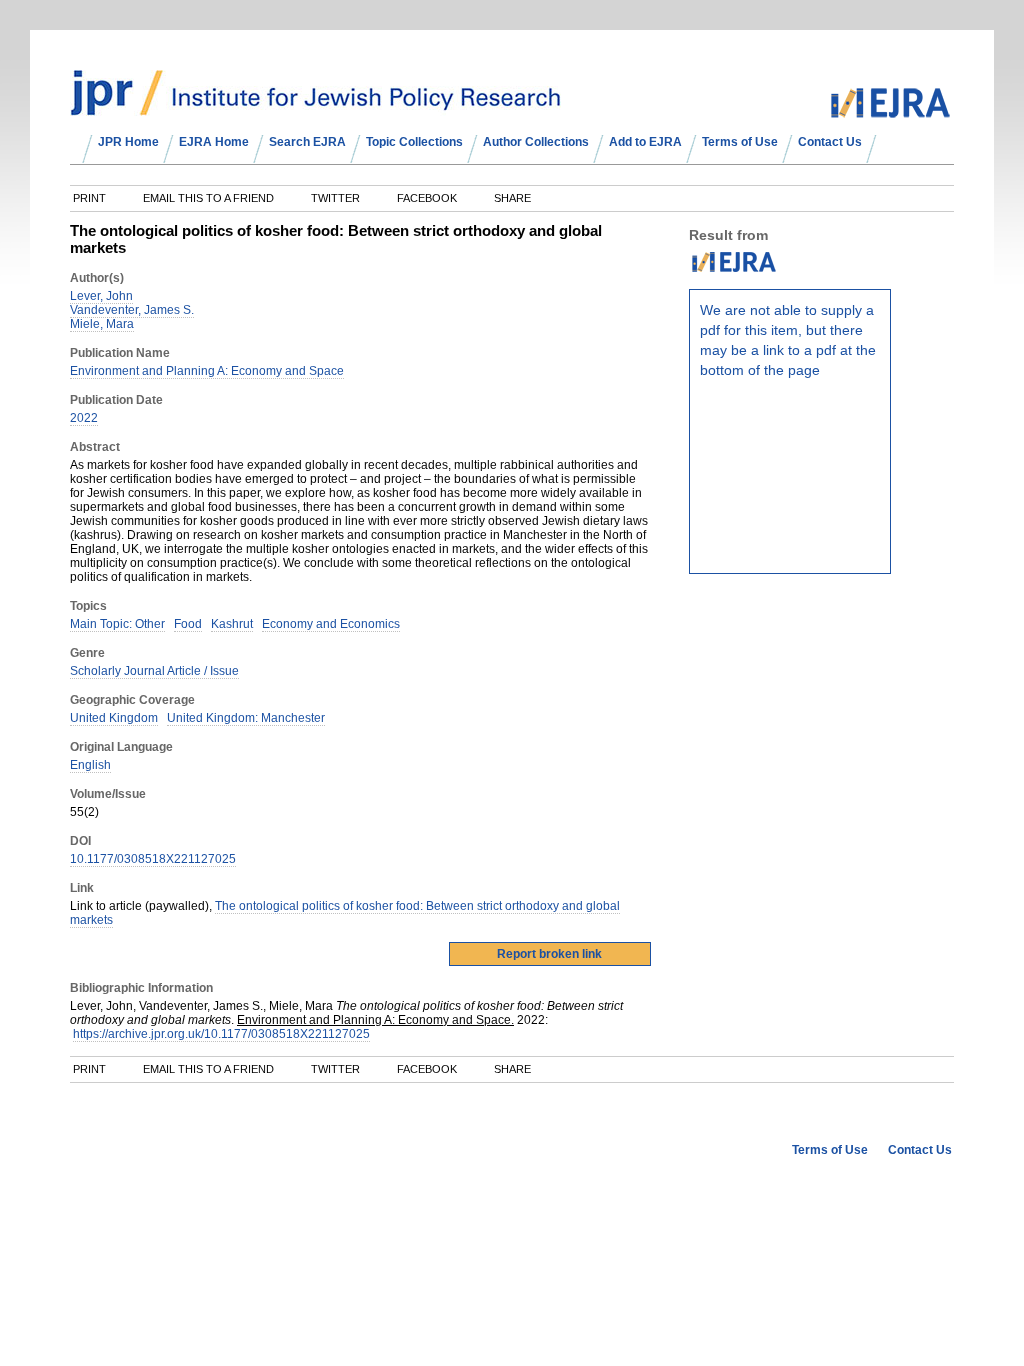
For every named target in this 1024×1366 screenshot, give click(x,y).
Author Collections (536, 142)
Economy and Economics (331, 624)
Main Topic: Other (117, 624)
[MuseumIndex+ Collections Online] (315, 107)
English (90, 765)
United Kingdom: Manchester (246, 718)
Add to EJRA (645, 142)
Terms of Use (740, 142)
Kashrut (232, 624)
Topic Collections (414, 142)
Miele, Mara (102, 324)
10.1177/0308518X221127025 (153, 859)
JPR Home (128, 142)
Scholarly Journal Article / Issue (154, 671)
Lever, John (101, 296)
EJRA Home (214, 142)
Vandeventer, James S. (132, 310)
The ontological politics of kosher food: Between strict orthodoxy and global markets (345, 913)
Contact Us (830, 142)
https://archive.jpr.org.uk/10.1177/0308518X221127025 (221, 1034)
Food (188, 624)
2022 (84, 418)
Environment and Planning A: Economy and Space (207, 371)
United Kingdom (114, 718)
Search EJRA (307, 142)
